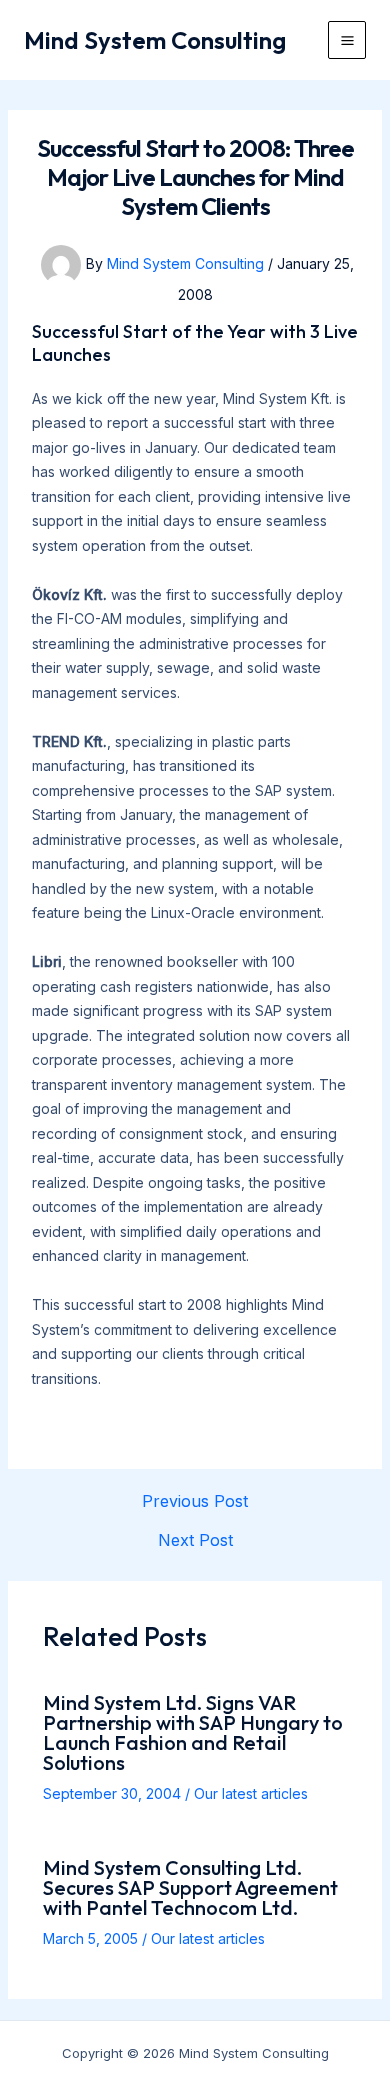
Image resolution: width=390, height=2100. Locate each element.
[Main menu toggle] (347, 40)
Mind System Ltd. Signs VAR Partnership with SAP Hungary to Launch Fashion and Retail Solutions (193, 1732)
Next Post (195, 1540)
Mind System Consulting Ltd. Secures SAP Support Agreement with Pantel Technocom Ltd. (190, 1887)
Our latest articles (251, 1793)
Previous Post (195, 1501)
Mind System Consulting (155, 40)
